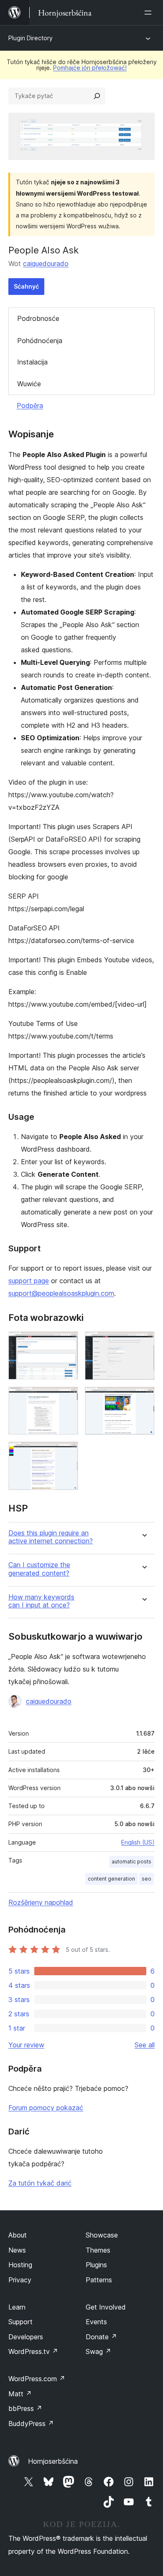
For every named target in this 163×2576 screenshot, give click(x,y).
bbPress (25, 2408)
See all (145, 2045)
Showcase (102, 2235)
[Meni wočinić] (150, 13)
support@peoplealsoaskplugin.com (61, 1293)
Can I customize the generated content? (39, 1569)
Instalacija (32, 362)
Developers (26, 2337)
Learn (17, 2307)
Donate (101, 2337)
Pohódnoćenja (40, 341)
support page (29, 1281)
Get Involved (106, 2307)
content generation (111, 1879)
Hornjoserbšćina (53, 2461)
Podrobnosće (38, 318)
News (17, 2250)
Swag (98, 2351)
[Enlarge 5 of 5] (67, 1453)
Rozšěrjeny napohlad (41, 1902)
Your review (26, 2045)
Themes (98, 2250)
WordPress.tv (33, 2351)
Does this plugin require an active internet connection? (51, 1537)
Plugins (96, 2265)
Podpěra (30, 406)
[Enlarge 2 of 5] (143, 1343)
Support (20, 2322)
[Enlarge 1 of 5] (67, 1343)
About (18, 2235)
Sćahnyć (26, 286)
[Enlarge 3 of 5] (67, 1398)
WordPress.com (37, 2379)
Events (96, 2322)
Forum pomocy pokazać (46, 2108)
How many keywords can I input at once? (41, 1601)
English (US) (138, 1842)
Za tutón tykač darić (40, 2183)
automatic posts (131, 1862)
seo (146, 1879)
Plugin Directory (31, 38)
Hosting (20, 2265)
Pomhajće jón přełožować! (90, 68)
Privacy (20, 2280)
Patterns (99, 2280)
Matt (20, 2394)
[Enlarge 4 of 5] (143, 1398)
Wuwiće (29, 384)
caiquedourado (46, 264)
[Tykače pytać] (97, 96)
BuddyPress (31, 2424)
